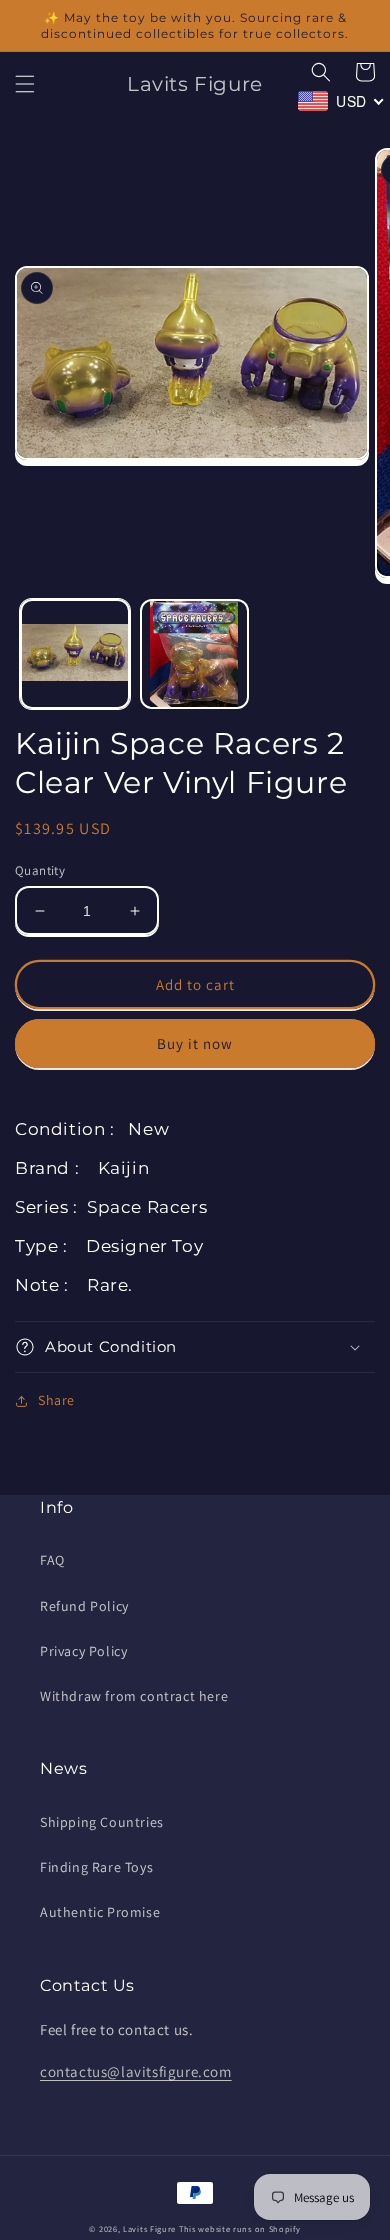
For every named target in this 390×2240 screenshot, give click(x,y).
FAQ (52, 1560)
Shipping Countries (102, 1822)
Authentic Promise (100, 1912)
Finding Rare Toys (96, 1867)
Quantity (40, 870)
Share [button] (56, 1400)
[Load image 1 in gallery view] (75, 654)
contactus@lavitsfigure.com (136, 2071)
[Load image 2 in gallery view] (195, 654)
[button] (25, 84)
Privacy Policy (83, 1651)
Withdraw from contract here (134, 1696)
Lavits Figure (149, 2228)
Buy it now (195, 1043)
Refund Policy (84, 1606)
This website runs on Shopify (240, 2228)
